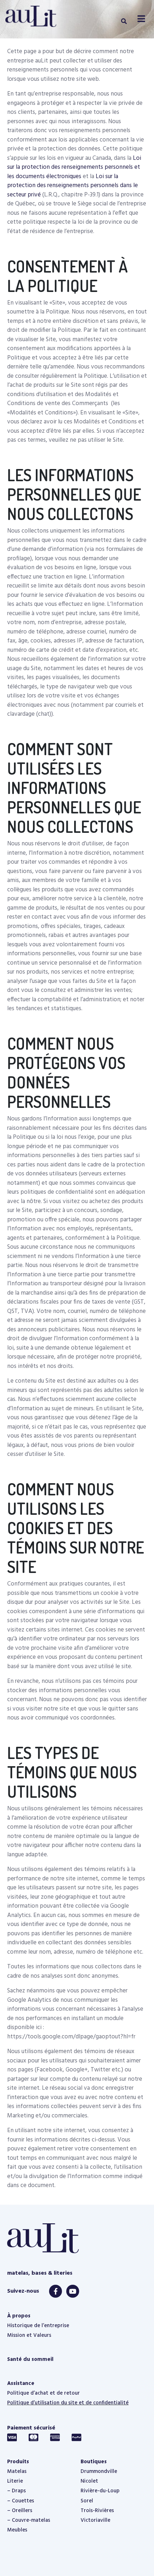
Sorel (87, 2501)
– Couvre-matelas (29, 2520)
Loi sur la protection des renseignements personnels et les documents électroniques (74, 167)
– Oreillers (20, 2511)
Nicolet (89, 2481)
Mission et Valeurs (29, 2335)
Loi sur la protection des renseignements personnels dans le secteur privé (73, 186)
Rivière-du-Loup (100, 2491)
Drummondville (99, 2471)
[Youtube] (73, 2291)
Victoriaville (95, 2520)
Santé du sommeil (30, 2359)
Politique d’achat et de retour (44, 2393)
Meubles (17, 2530)
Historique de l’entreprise (38, 2326)
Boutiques (94, 2462)
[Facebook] (56, 2291)
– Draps (16, 2491)
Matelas (17, 2471)
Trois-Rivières (97, 2511)
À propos (19, 2316)
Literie (15, 2481)
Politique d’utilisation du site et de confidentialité (68, 2403)
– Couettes (21, 2501)
